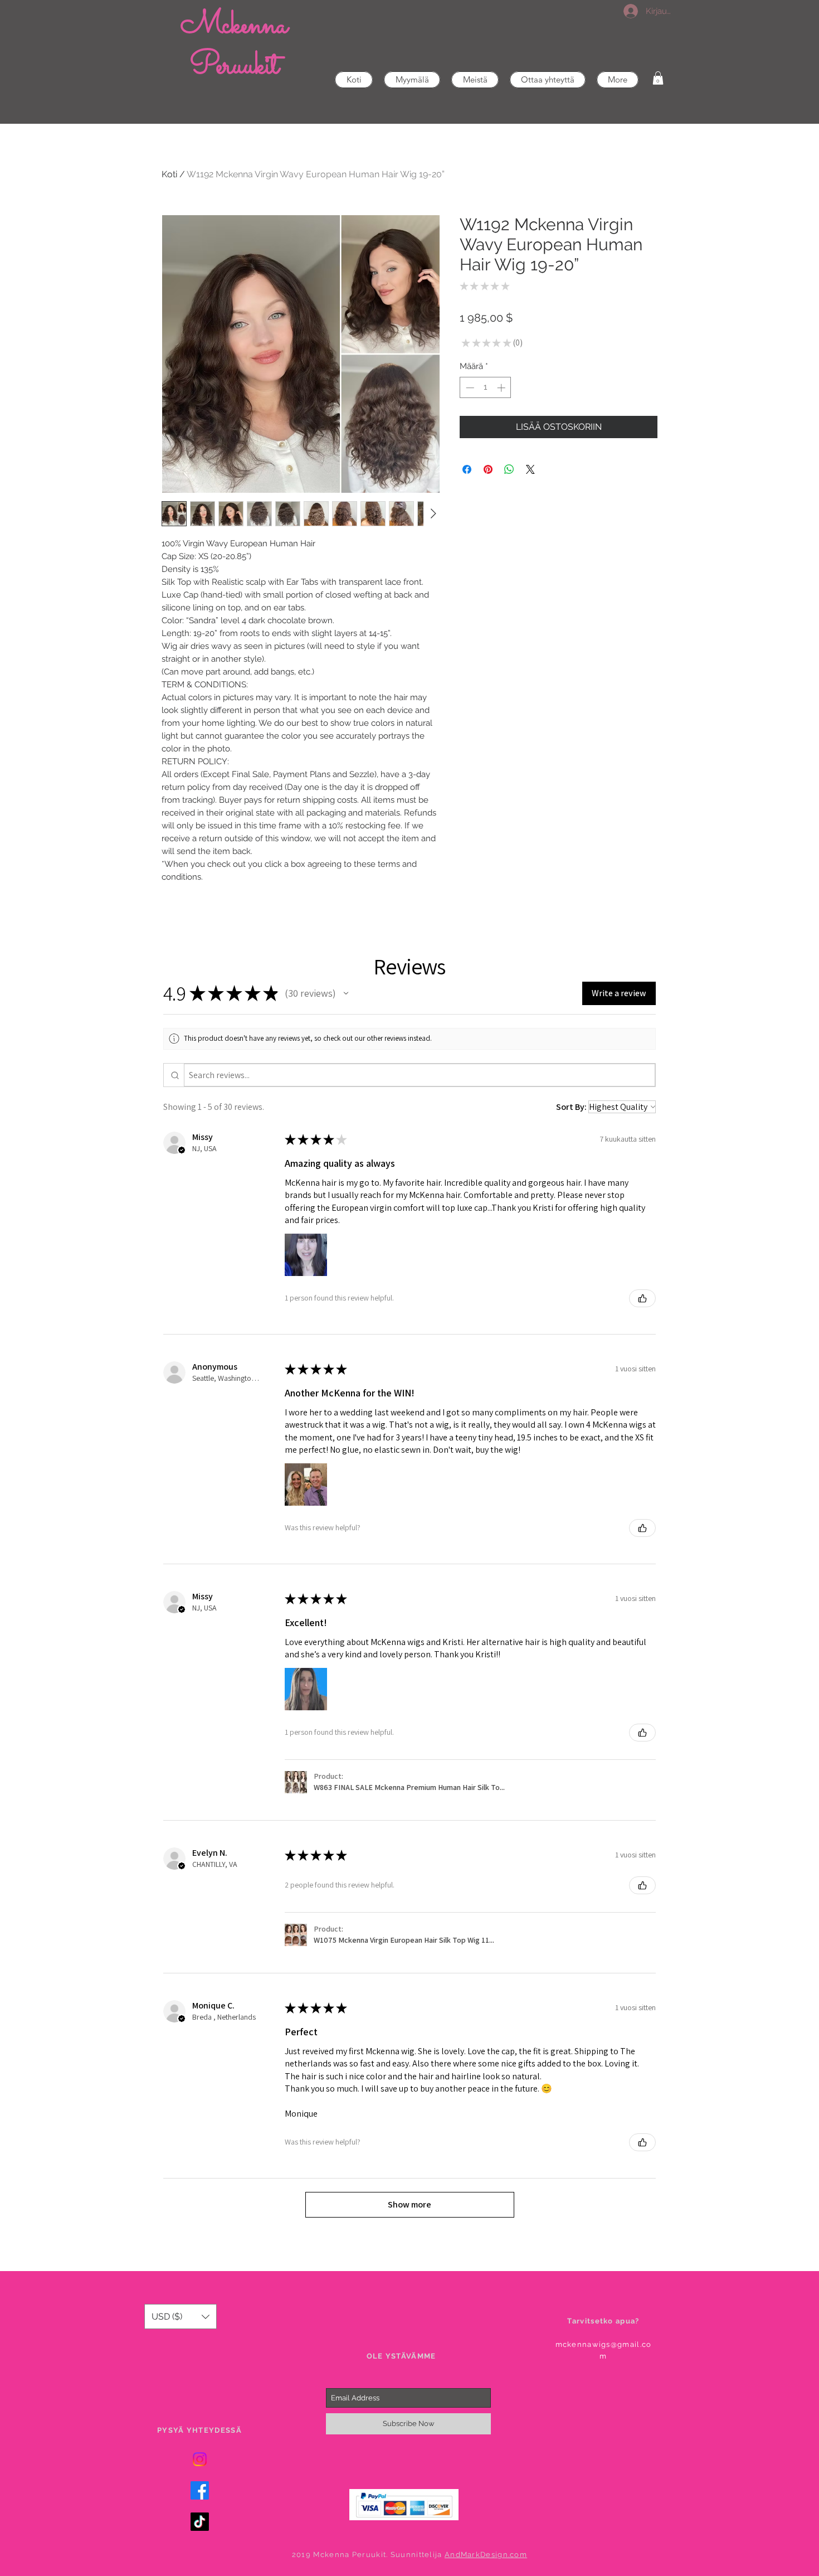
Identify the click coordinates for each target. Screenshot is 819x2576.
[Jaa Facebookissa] (467, 469)
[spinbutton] (486, 388)
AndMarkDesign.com (486, 2555)
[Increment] (502, 388)
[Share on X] (530, 469)
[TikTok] (200, 2522)
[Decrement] (469, 388)
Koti (169, 174)
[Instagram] (200, 2459)
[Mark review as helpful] (642, 1298)
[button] (658, 78)
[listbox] (181, 2317)
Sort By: (571, 1107)
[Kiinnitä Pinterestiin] (488, 469)
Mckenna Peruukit (234, 46)
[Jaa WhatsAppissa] (509, 469)
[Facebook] (200, 2490)
